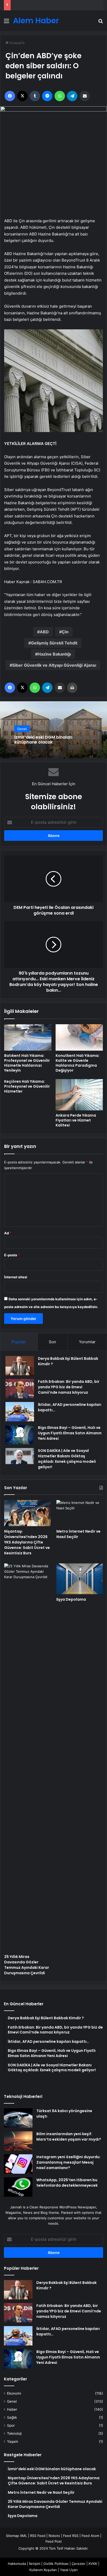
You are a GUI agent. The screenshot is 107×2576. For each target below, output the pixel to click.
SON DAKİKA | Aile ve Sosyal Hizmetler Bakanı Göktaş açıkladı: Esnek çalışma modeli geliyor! (67, 1459)
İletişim (35, 2564)
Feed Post (54, 2541)
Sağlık (12, 2417)
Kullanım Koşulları (43, 2570)
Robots (54, 2536)
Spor (11, 2425)
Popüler (19, 1342)
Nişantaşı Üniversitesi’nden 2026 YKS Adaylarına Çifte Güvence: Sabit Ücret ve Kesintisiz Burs (27, 1542)
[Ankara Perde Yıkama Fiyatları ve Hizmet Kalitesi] (79, 1095)
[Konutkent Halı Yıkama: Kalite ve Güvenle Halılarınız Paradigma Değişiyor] (79, 1038)
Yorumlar (87, 1342)
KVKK (93, 2564)
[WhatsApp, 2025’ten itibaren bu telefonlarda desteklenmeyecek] (18, 2187)
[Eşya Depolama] (80, 1579)
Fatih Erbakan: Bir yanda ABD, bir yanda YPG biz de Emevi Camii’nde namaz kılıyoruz (69, 1387)
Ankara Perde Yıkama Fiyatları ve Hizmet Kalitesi (76, 1120)
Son (52, 1342)
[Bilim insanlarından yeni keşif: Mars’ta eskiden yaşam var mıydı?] (18, 2141)
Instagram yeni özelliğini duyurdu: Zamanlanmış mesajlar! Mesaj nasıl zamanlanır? (68, 2162)
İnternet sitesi (16, 1277)
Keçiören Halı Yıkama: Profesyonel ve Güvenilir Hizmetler (27, 1086)
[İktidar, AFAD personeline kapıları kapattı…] (20, 1412)
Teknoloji (14, 2433)
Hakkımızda (17, 2564)
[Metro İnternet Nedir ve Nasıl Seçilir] (80, 1513)
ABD (44, 632)
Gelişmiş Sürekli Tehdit (54, 643)
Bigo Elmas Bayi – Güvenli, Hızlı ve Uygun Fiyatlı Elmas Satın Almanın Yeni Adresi (70, 1433)
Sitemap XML (16, 2536)
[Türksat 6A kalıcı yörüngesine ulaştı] (18, 2118)
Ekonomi (14, 2393)
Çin (65, 632)
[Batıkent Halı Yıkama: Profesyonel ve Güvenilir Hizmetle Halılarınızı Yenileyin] (28, 1038)
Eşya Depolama (71, 1599)
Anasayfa (16, 43)
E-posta (12, 1255)
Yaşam (13, 2441)
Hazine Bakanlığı (54, 654)
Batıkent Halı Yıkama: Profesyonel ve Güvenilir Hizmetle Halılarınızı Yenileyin (27, 1063)
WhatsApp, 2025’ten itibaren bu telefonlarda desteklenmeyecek (67, 2183)
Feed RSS (71, 2536)
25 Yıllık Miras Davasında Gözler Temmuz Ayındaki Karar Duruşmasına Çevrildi (27, 1965)
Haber (12, 2409)
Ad (8, 1233)
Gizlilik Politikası (56, 2564)
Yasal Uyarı (69, 2570)
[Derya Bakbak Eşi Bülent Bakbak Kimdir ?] (20, 1366)
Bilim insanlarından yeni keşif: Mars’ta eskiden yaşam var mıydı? (69, 2137)
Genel (22, 729)
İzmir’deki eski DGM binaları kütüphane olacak (43, 740)
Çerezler (79, 2564)
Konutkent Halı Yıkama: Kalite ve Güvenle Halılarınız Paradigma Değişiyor (78, 1063)
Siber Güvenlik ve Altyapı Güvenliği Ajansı (54, 665)
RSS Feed (38, 2536)
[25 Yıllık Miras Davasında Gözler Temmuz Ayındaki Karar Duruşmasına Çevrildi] (27, 1757)
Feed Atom (90, 2536)
